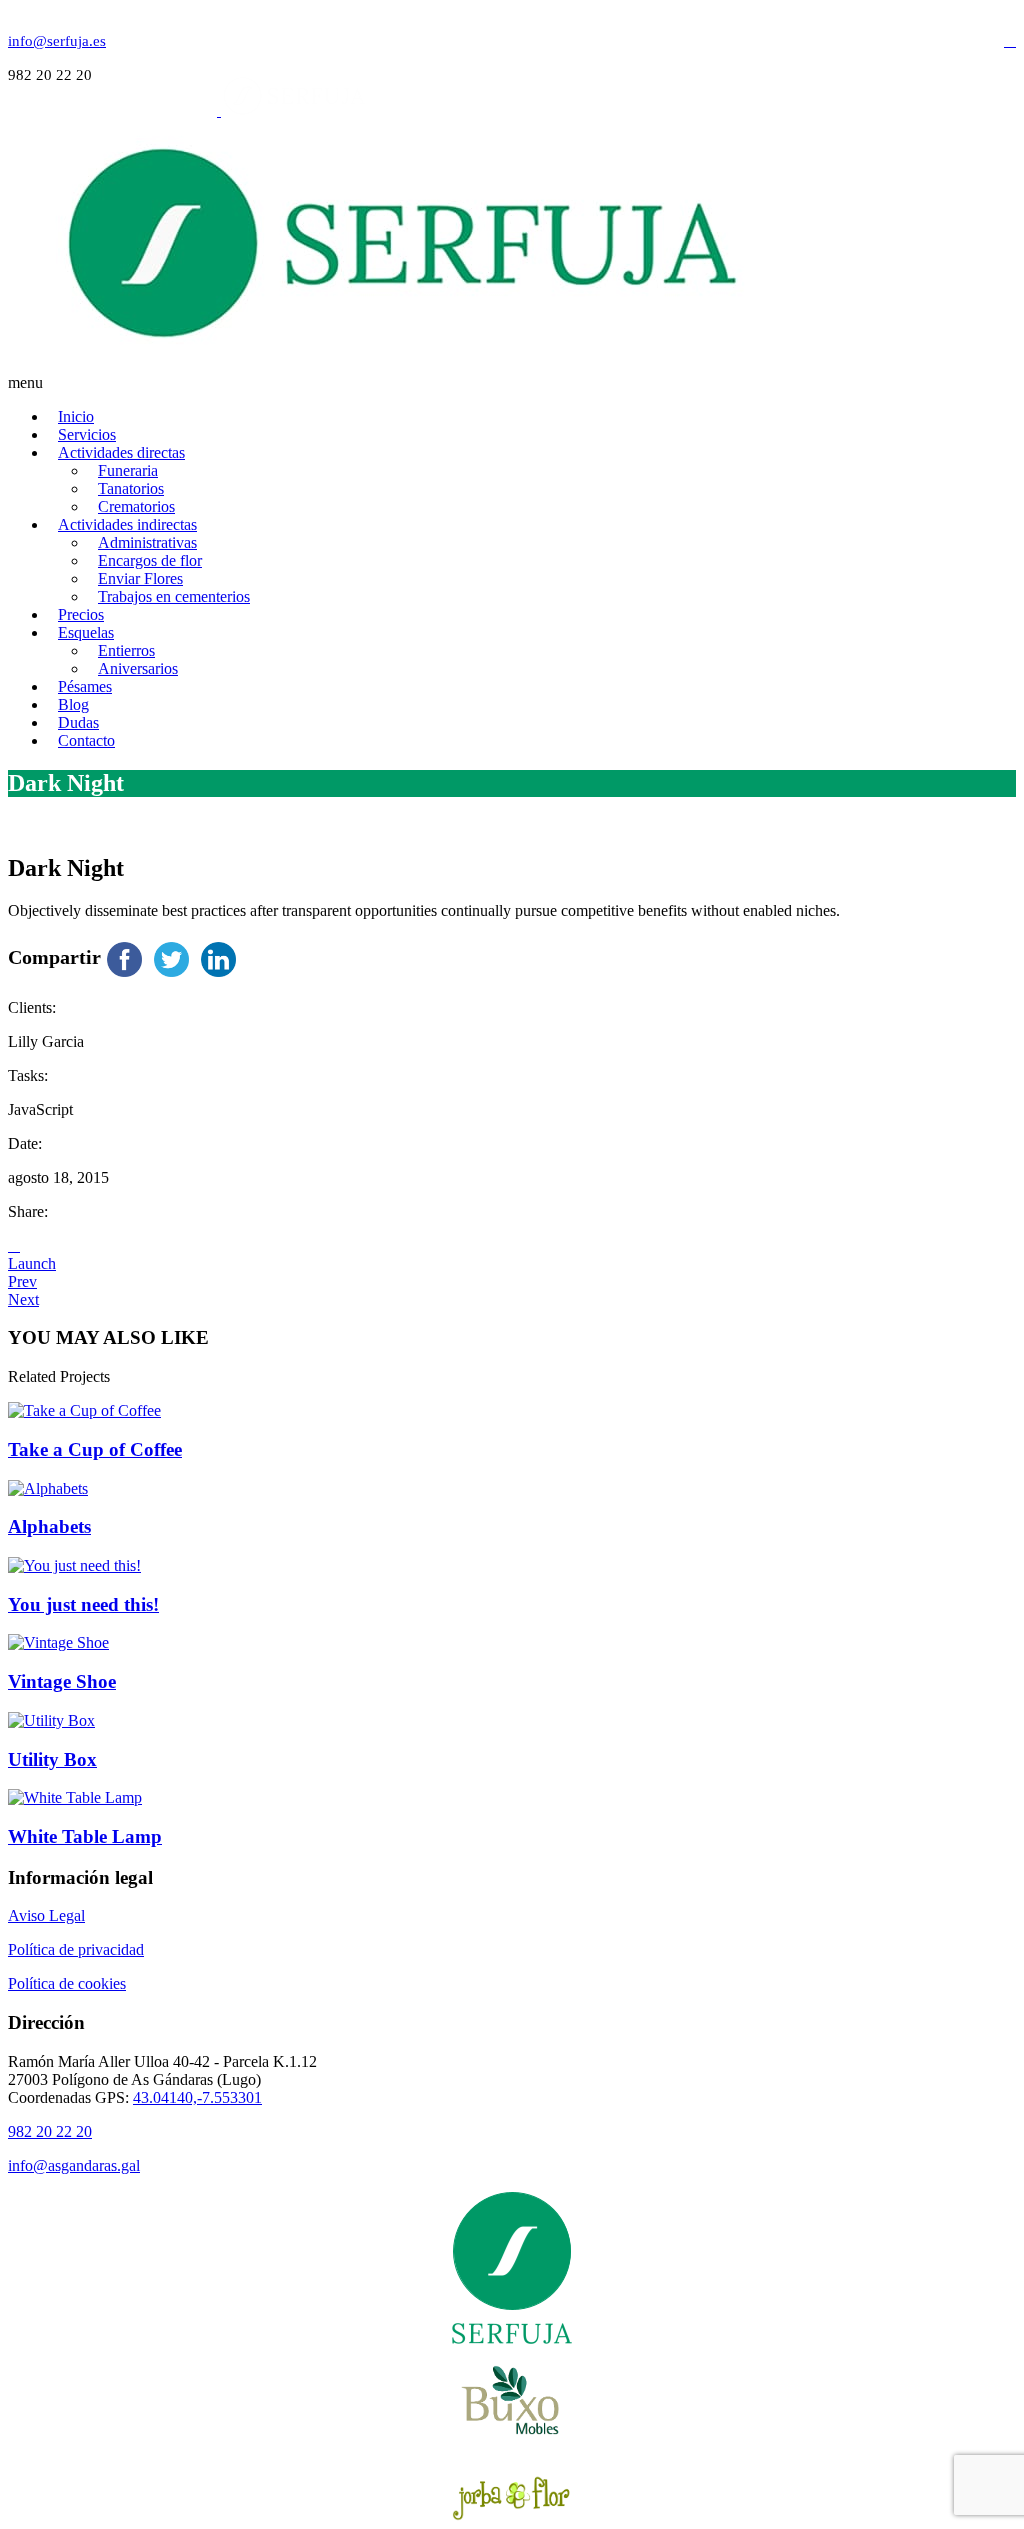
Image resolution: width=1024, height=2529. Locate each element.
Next (23, 1299)
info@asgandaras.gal (74, 2165)
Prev (22, 1281)
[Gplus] (1010, 41)
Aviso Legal (46, 1915)
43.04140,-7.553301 (197, 2097)
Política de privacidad (76, 1949)
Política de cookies (67, 1983)
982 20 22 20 (50, 2131)
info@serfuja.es (57, 41)
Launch (32, 1263)
